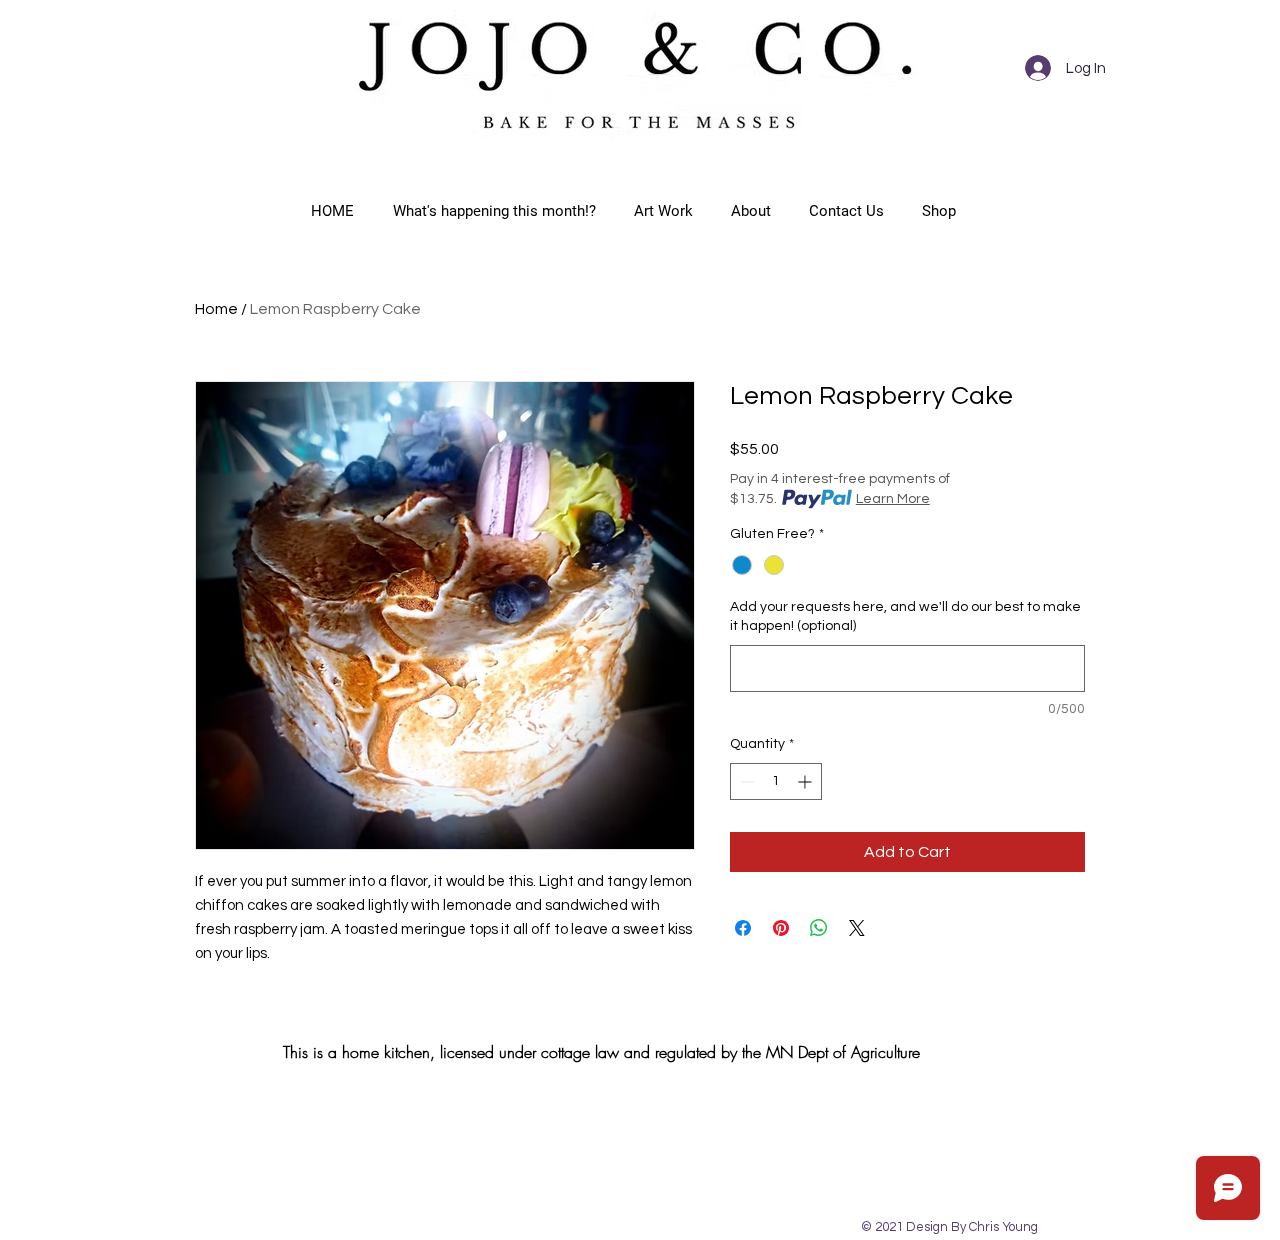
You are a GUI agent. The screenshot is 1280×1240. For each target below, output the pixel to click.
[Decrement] (745, 781)
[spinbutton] (776, 781)
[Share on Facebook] (743, 928)
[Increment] (806, 781)
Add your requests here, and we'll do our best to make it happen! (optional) (905, 617)
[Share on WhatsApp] (819, 928)
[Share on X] (857, 928)
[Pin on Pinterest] (781, 928)
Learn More (893, 499)
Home (216, 309)
